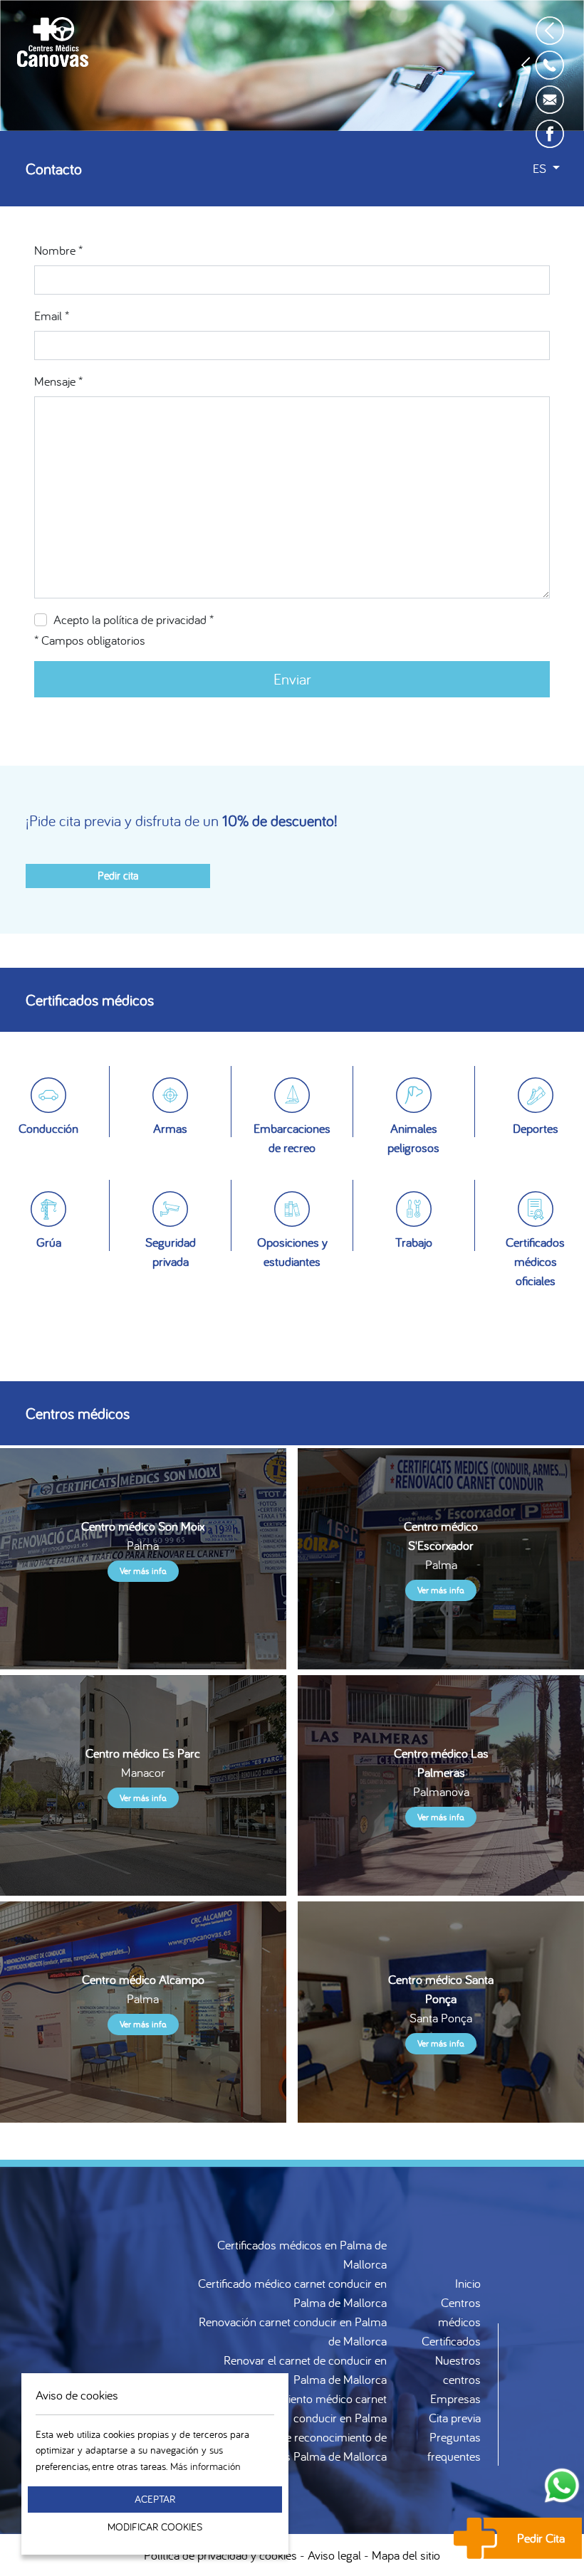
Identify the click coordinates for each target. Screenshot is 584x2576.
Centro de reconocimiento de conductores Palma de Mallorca (307, 2446)
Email (52, 316)
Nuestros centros (458, 2370)
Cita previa (455, 2418)
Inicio (468, 2283)
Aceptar (155, 2499)
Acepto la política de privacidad (134, 619)
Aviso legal (334, 2555)
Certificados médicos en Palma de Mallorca (302, 2254)
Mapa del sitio (406, 2555)
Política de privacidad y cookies (220, 2555)
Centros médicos (459, 2312)
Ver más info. (143, 1571)
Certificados (451, 2341)
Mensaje (58, 381)
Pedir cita (118, 875)
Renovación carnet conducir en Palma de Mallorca (293, 2331)
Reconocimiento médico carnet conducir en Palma (309, 2408)
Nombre (58, 250)
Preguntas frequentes (454, 2446)
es (541, 168)
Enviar (292, 679)
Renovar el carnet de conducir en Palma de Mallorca (305, 2370)
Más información (205, 2466)
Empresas (455, 2398)
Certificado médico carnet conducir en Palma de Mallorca (292, 2293)
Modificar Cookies (155, 2527)
